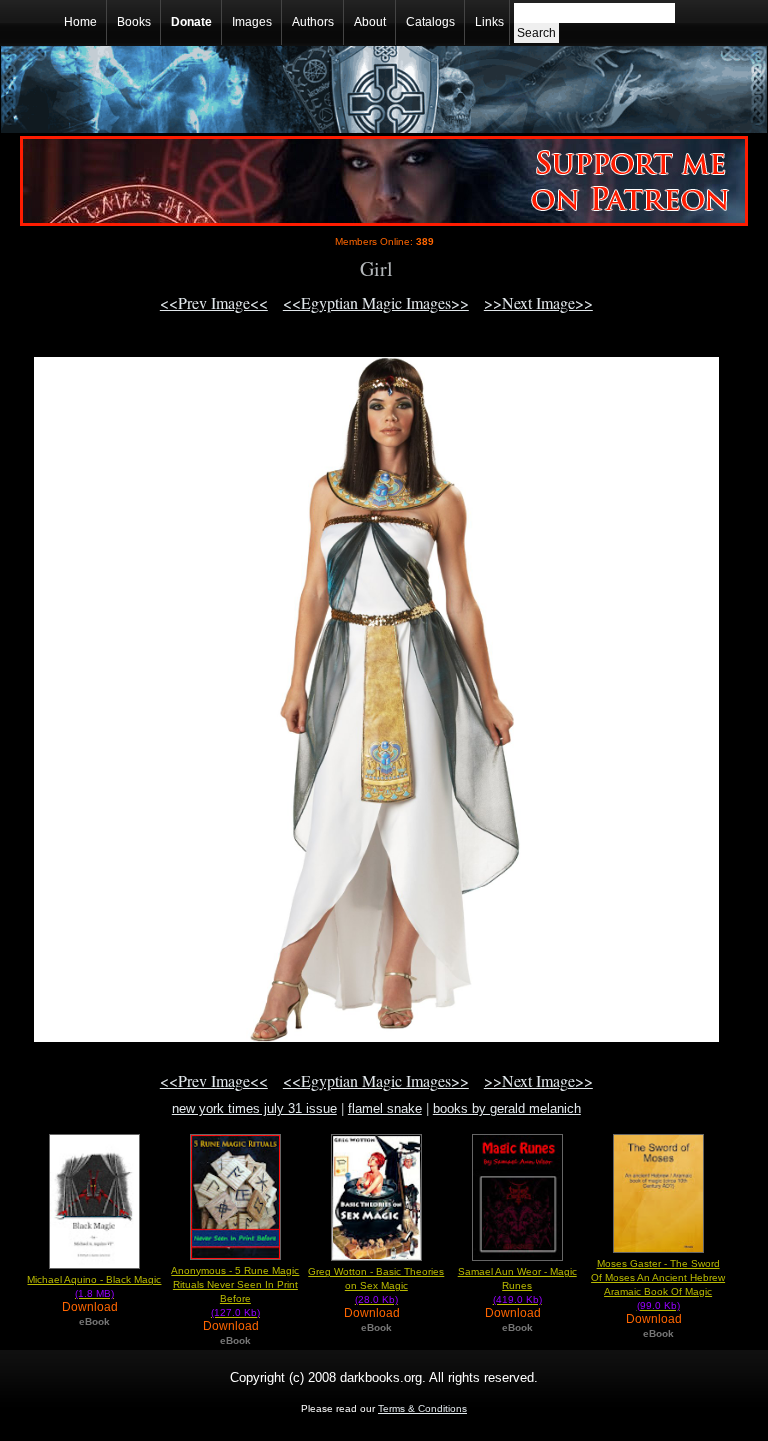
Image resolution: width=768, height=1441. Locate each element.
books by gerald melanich (507, 1108)
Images (252, 22)
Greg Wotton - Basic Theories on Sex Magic (376, 1285)
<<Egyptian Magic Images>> (376, 302)
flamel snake (385, 1108)
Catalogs (430, 22)
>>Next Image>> (538, 302)
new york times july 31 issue (254, 1108)
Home (80, 22)
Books (134, 22)
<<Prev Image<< (214, 302)
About (370, 22)
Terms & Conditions (422, 1408)
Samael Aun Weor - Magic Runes (517, 1285)
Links (489, 22)
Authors (313, 22)
